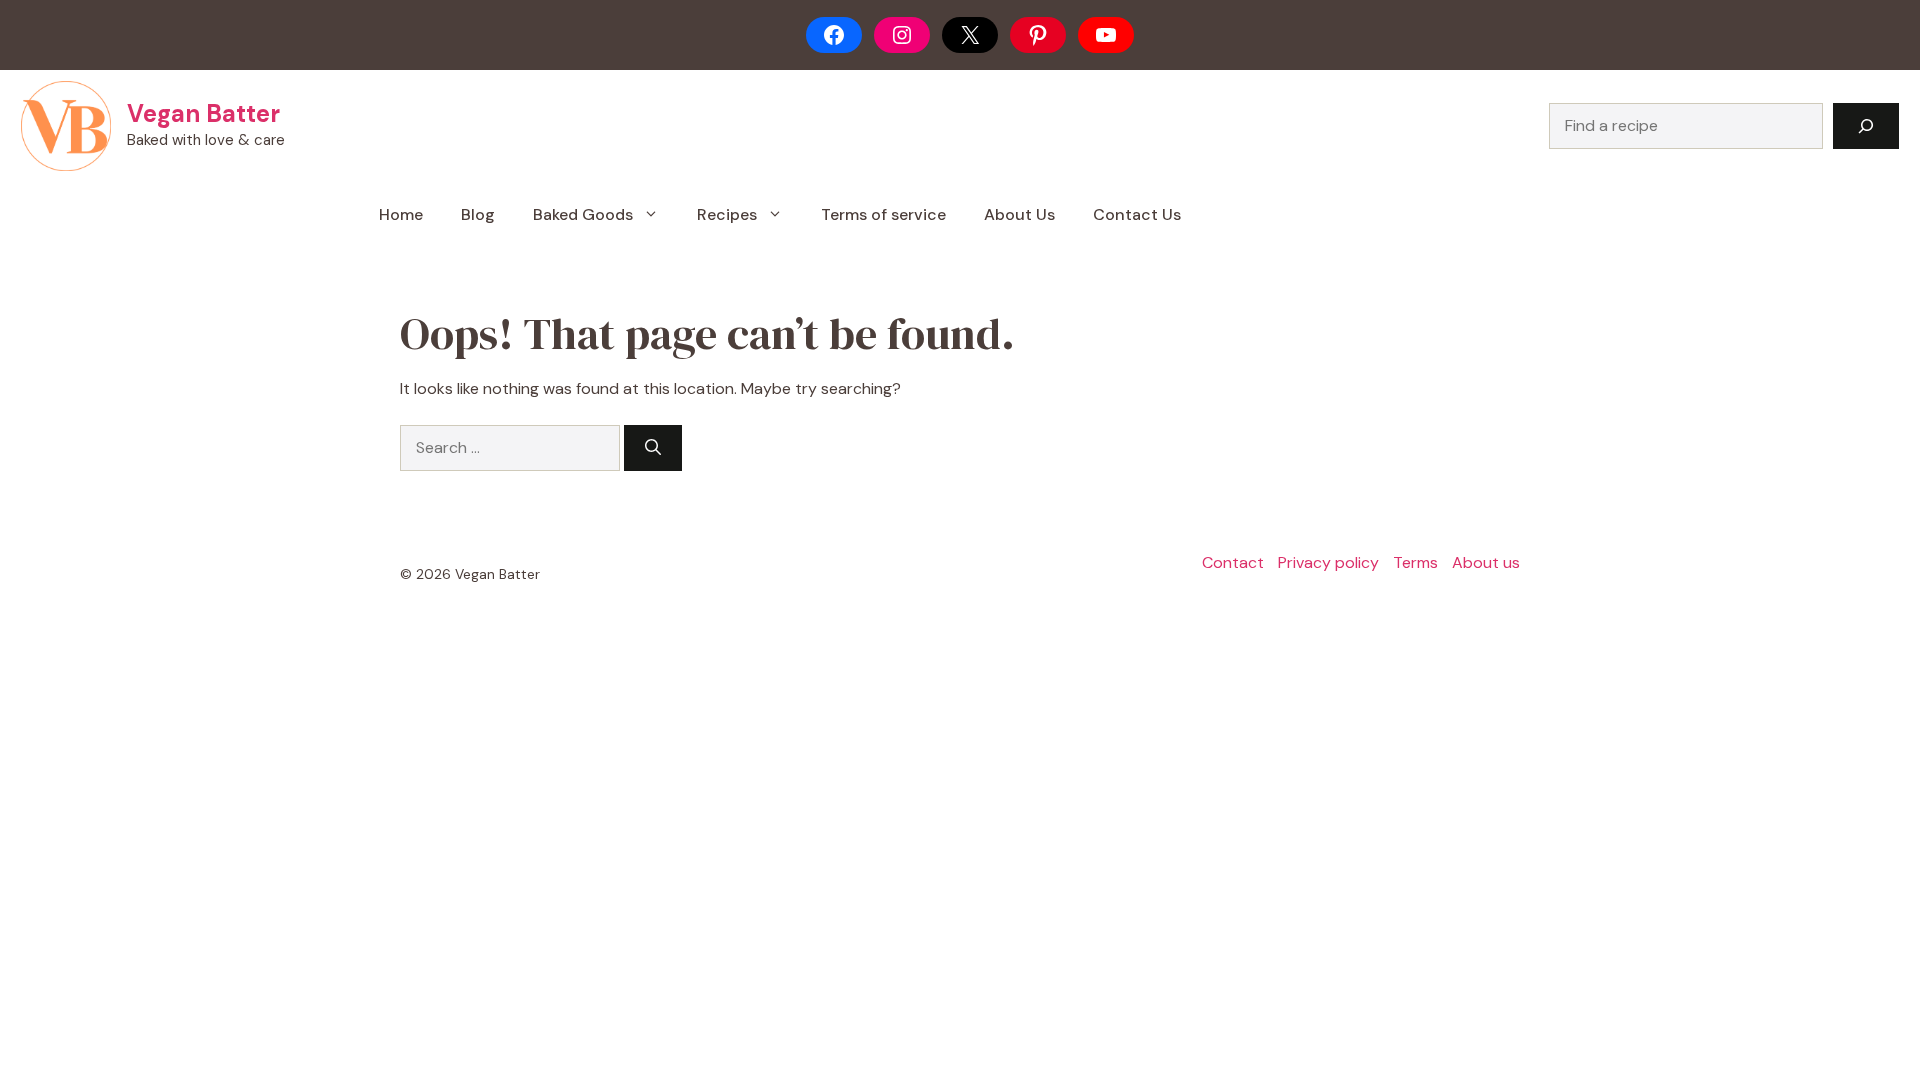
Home (401, 214)
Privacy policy (1328, 562)
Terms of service (883, 214)
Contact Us (1137, 214)
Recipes (727, 214)
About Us (1019, 214)
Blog (478, 214)
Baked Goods (583, 214)
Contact (1233, 562)
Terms (1415, 562)
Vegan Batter (203, 113)
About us (1486, 562)
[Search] (1866, 126)
